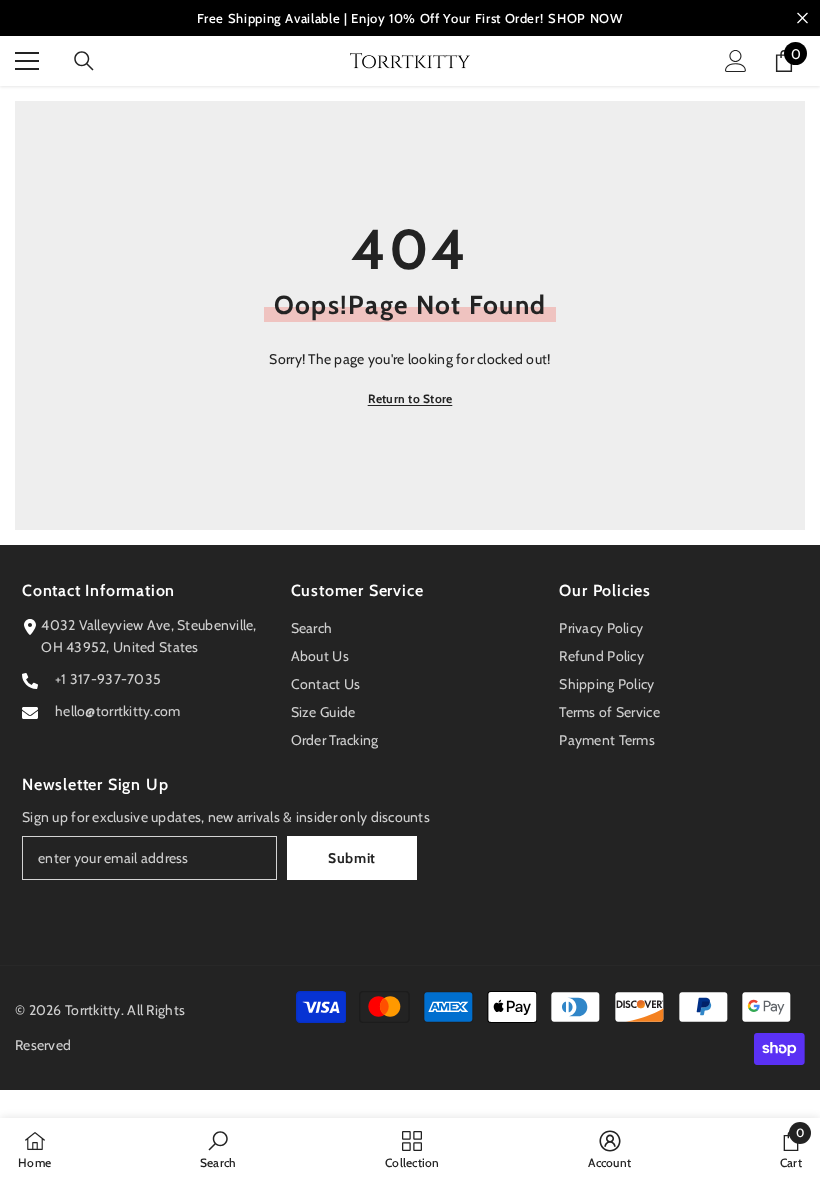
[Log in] (736, 61)
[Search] (84, 61)
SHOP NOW (585, 18)
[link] (218, 1149)
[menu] (27, 61)
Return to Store (410, 398)
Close (802, 18)
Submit (352, 858)
